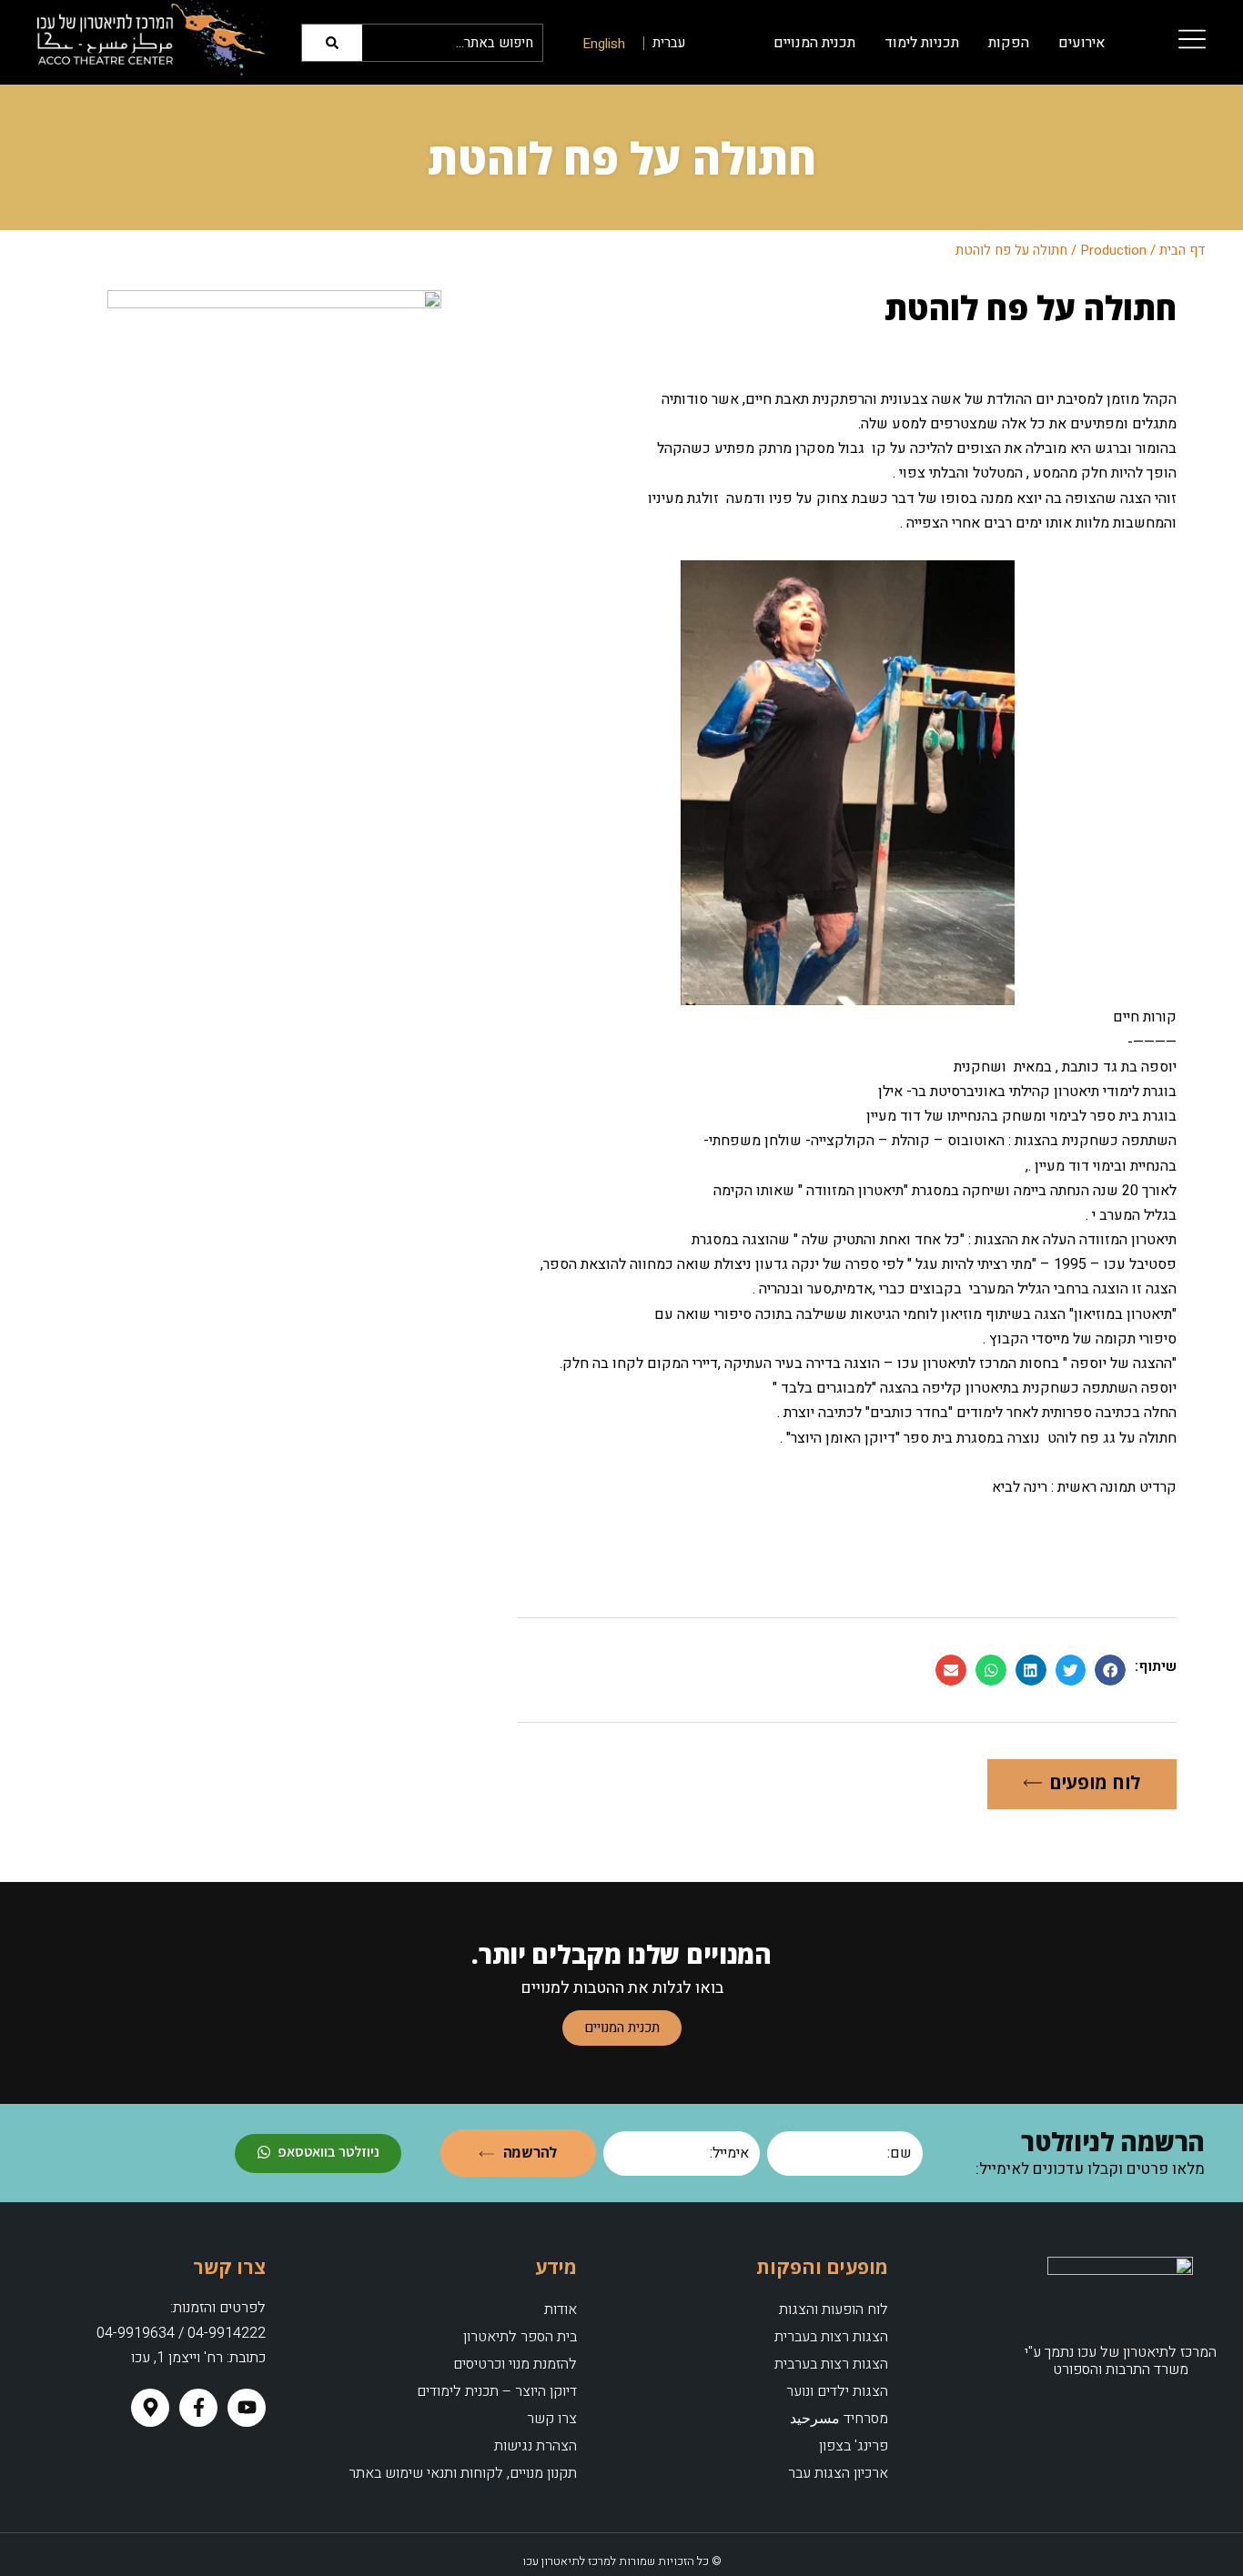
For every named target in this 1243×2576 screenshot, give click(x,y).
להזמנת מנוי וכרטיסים (515, 2364)
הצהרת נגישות (536, 2446)
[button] (1110, 1670)
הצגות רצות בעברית (831, 2337)
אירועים (1081, 43)
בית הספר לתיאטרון (520, 2337)
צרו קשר (552, 2419)
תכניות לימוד (922, 43)
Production (1113, 250)
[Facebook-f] (198, 2408)
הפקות (1009, 43)
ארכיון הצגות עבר (838, 2473)
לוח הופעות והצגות (834, 2309)
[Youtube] (247, 2408)
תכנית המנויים (814, 43)
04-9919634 (136, 2333)
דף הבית (1182, 250)
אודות (561, 2309)
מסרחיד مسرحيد (839, 2419)
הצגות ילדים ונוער (837, 2391)
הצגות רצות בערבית (831, 2364)
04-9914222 (227, 2333)
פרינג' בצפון (854, 2446)
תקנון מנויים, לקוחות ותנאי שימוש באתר (463, 2473)
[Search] (335, 43)
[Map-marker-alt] (150, 2408)
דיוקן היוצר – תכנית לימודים (497, 2391)
